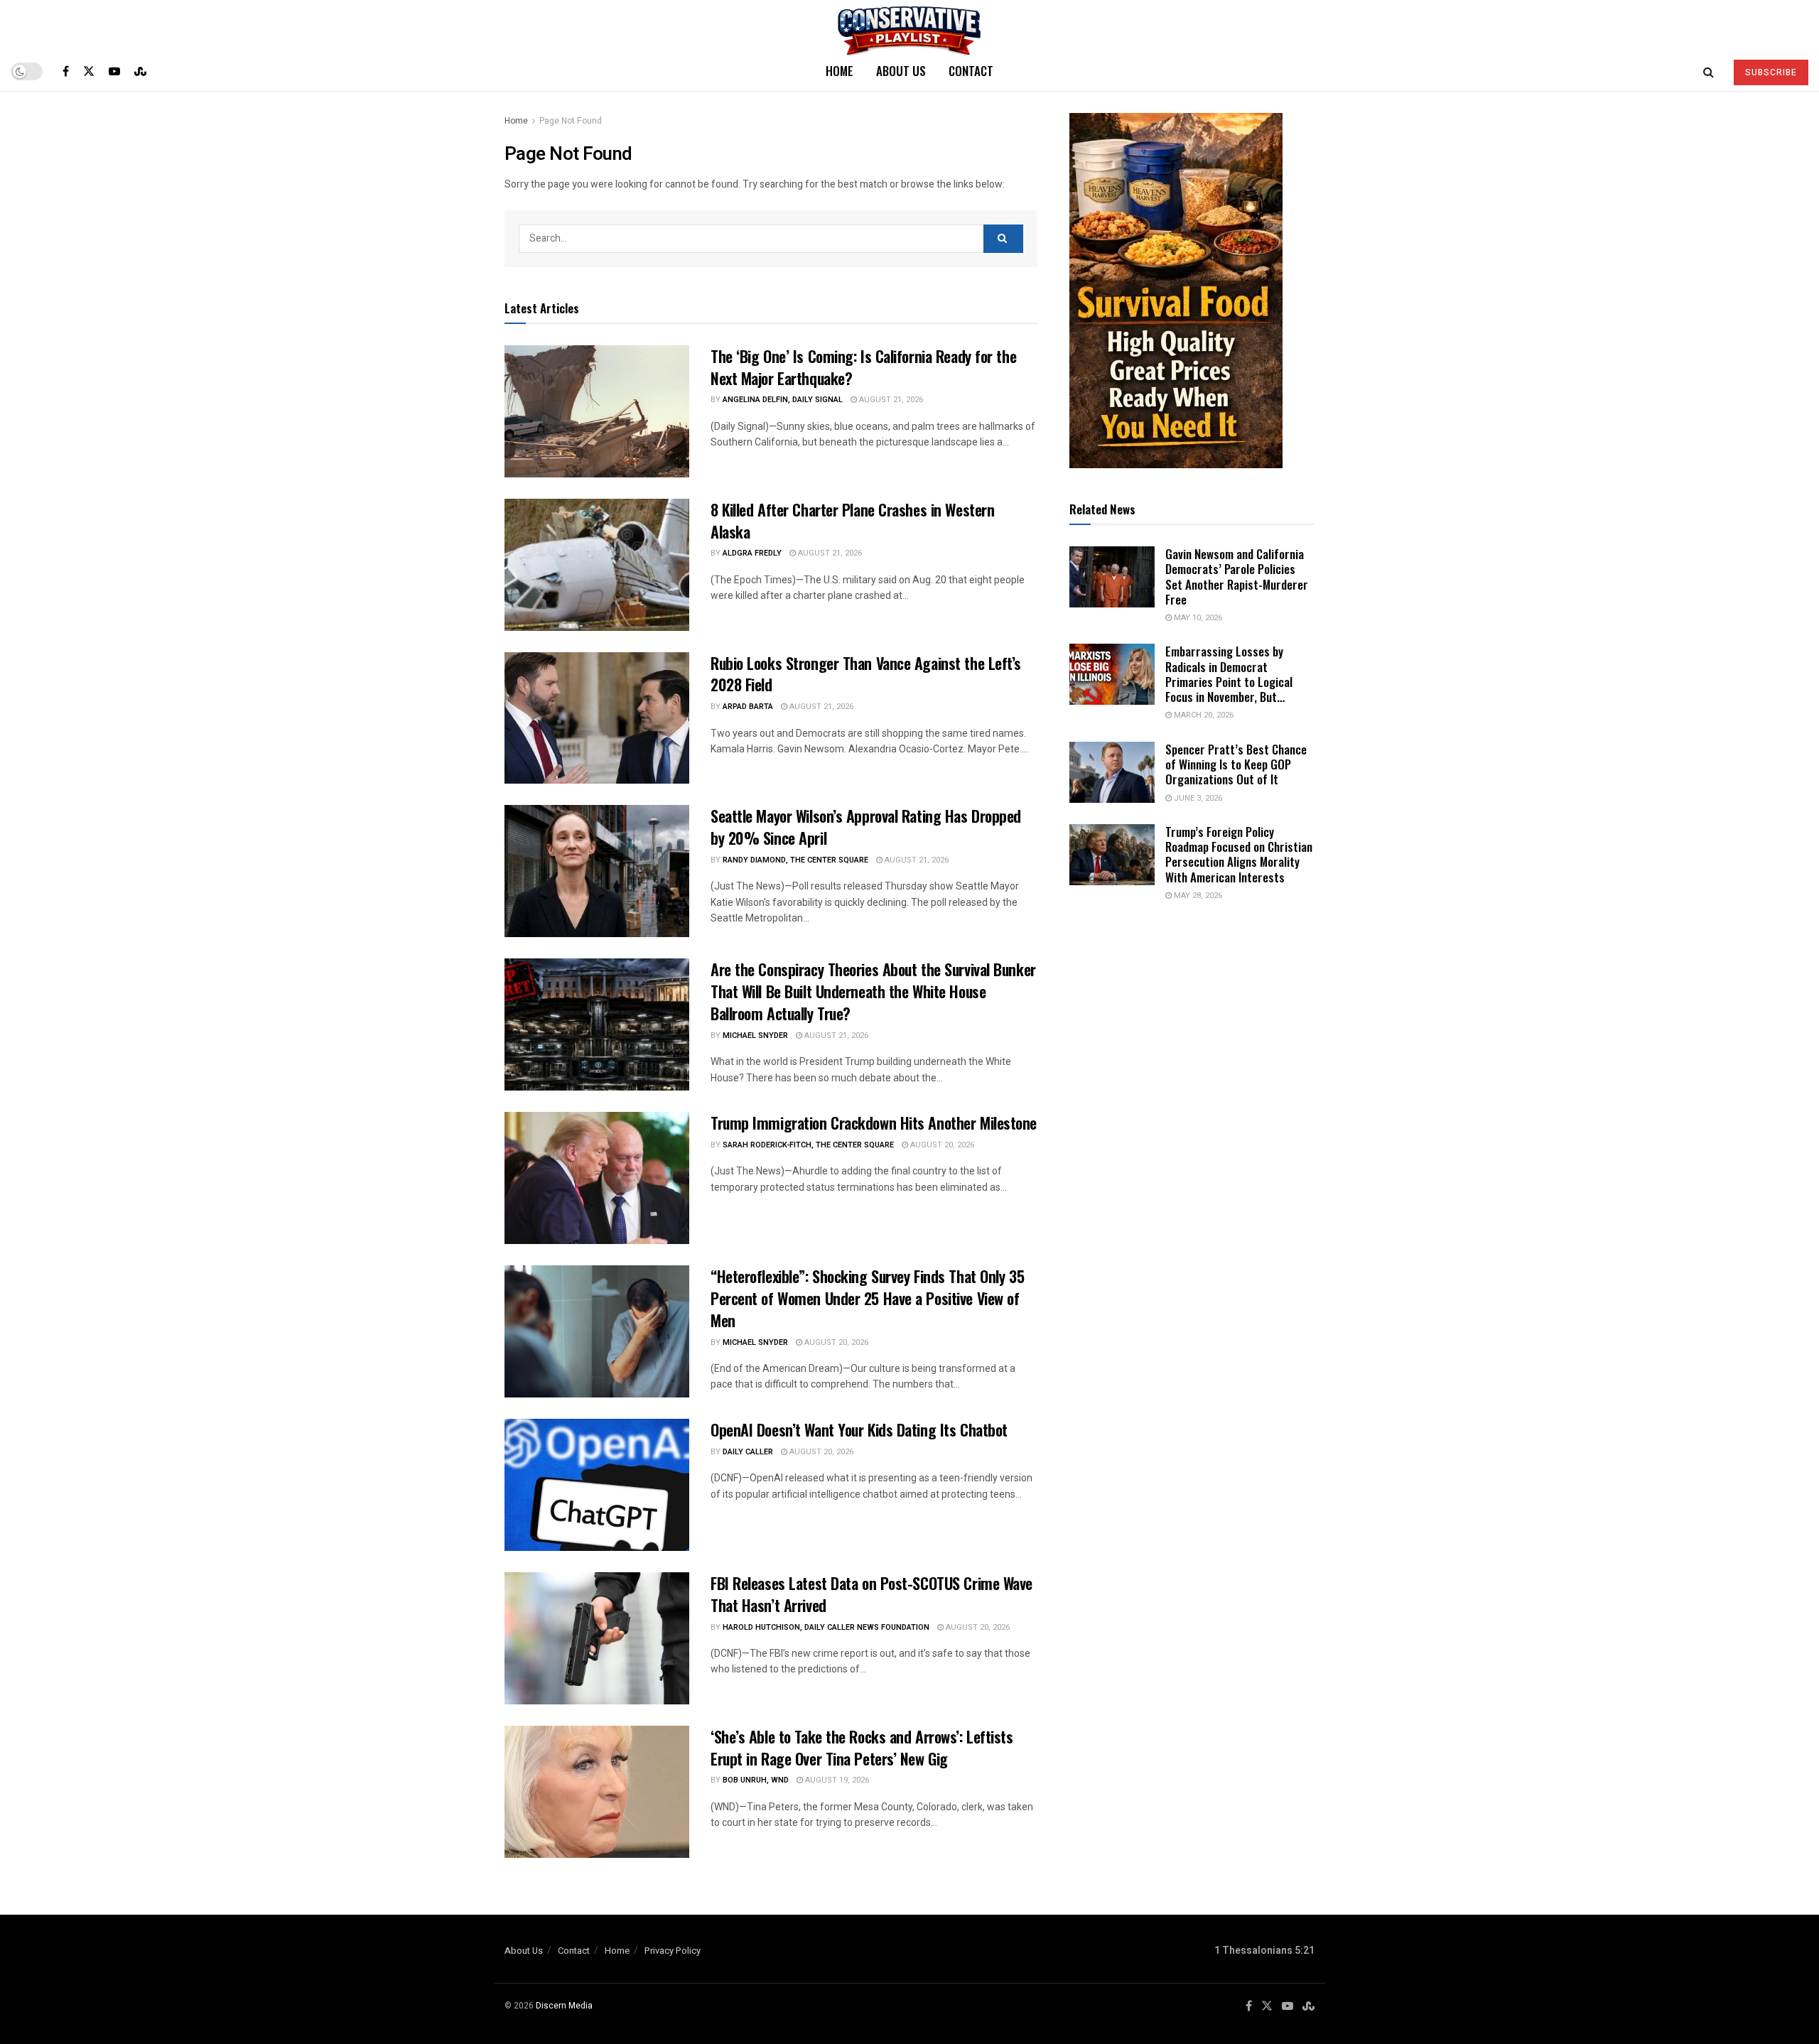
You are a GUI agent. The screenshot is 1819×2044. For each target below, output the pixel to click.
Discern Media (564, 2006)
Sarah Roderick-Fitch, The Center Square (808, 1145)
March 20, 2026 (1203, 715)
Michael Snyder (755, 1035)
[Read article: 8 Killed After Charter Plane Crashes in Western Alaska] (597, 565)
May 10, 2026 (1197, 618)
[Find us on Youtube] (114, 71)
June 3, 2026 (1197, 798)
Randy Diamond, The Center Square (795, 860)
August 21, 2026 (890, 400)
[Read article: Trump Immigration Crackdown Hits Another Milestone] (597, 1178)
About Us (901, 71)
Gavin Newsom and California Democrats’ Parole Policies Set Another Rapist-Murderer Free (1237, 577)
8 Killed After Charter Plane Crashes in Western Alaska (852, 520)
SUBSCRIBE (1771, 72)
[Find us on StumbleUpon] (140, 71)
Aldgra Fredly (752, 553)
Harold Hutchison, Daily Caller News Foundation (826, 1627)
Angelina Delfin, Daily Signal (783, 400)
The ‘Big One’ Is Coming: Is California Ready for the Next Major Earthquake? (863, 367)
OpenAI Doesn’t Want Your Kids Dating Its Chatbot (859, 1429)
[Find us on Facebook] (66, 71)
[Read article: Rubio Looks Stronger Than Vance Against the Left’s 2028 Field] (597, 718)
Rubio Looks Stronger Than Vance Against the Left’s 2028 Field (866, 674)
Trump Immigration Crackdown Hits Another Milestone (874, 1123)
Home (840, 71)
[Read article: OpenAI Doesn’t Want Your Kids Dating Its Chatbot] (597, 1485)
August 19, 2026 (836, 1780)
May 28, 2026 (1197, 896)
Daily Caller (748, 1452)
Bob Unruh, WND (756, 1780)
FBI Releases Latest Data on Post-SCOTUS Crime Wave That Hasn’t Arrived (871, 1594)
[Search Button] (1709, 71)
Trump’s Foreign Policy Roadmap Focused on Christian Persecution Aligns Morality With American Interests (1239, 854)
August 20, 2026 (941, 1145)
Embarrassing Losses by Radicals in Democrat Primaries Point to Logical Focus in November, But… (1229, 674)
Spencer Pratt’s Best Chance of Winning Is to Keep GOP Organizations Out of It (1236, 764)
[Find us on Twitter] (89, 71)
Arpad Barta (748, 707)
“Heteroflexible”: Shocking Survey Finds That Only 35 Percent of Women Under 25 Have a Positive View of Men (867, 1298)
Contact (971, 71)
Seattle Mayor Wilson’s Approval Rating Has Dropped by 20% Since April (866, 827)
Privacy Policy (673, 1951)
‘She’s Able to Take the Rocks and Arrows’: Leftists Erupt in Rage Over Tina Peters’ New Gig (862, 1747)
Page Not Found (571, 121)
